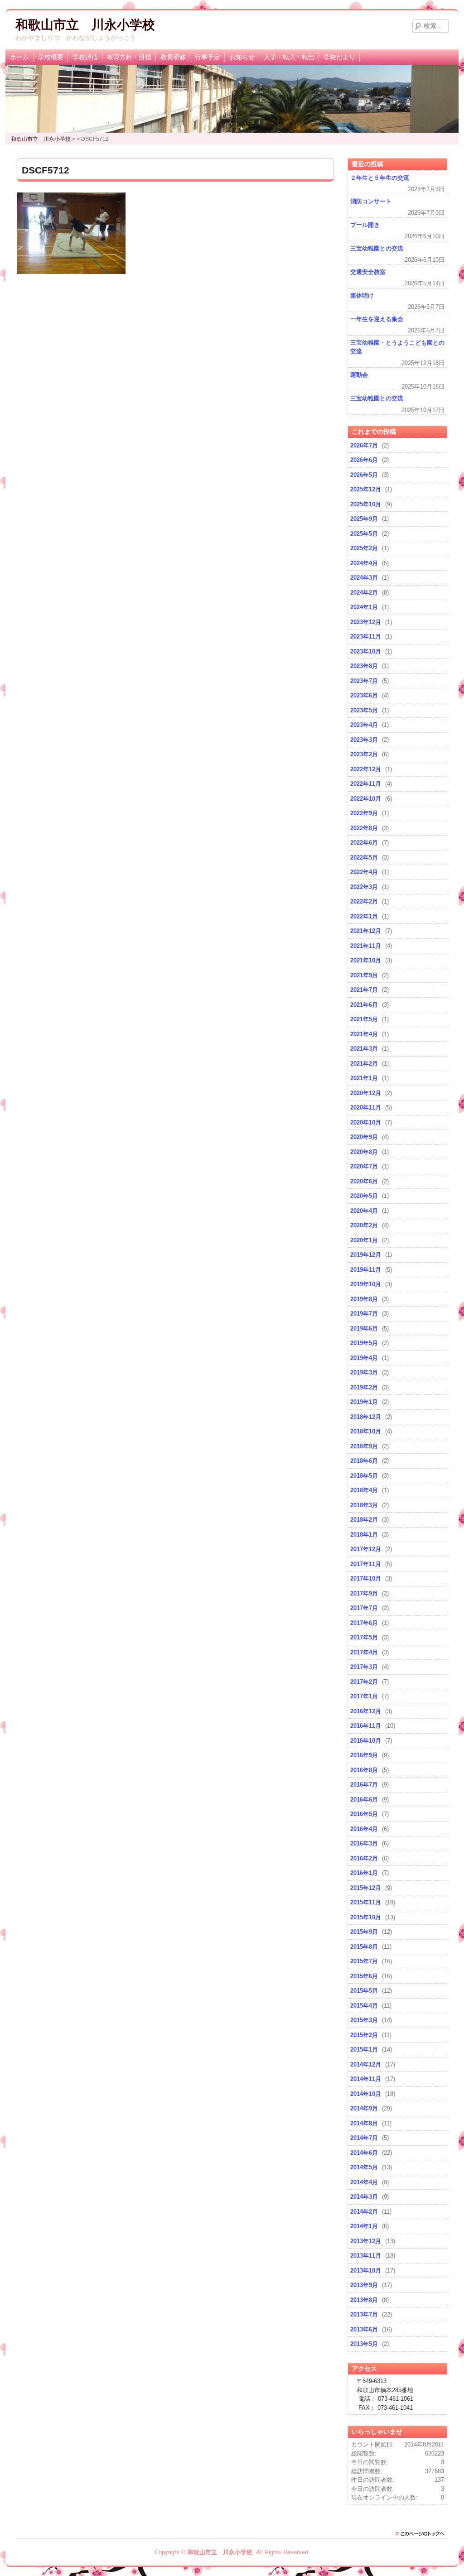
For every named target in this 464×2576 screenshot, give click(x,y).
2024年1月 (364, 607)
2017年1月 (364, 1696)
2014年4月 (364, 2182)
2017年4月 (364, 1652)
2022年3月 (364, 887)
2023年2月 (364, 754)
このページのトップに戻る (422, 2534)
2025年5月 (364, 534)
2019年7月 (364, 1314)
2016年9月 (364, 1755)
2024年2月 (364, 593)
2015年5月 (364, 1991)
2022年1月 (364, 916)
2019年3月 (364, 1372)
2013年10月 (366, 2271)
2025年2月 (364, 548)
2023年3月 (364, 740)
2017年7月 (364, 1608)
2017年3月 (364, 1667)
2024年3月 (364, 578)
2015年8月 (364, 1947)
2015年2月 (364, 2035)
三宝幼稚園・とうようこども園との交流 (397, 347)
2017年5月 (364, 1637)
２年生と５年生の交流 (380, 178)
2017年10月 (366, 1579)
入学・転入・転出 (289, 57)
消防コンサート (371, 201)
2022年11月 (366, 784)
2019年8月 (364, 1299)
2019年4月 (364, 1358)
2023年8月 (364, 666)
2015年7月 (364, 1961)
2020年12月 (366, 1093)
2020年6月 (364, 1181)
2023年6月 (364, 695)
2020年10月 (366, 1122)
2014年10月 (366, 2094)
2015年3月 (364, 2020)
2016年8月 (364, 1770)
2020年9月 (364, 1137)
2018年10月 (366, 1431)
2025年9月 (364, 519)
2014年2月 (364, 2212)
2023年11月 (366, 637)
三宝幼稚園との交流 (377, 248)
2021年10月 (366, 960)
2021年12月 (366, 931)
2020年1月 (364, 1240)
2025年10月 (366, 504)
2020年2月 (364, 1225)
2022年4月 (364, 872)
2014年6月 (364, 2153)
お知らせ (242, 57)
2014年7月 (364, 2138)
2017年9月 (364, 1593)
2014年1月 (364, 2226)
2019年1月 (364, 1402)
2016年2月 (364, 1858)
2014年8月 (364, 2123)
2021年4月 (364, 1034)
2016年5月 (364, 1814)
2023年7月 (364, 681)
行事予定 (208, 57)
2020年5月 (364, 1196)
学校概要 (51, 57)
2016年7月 (364, 1785)
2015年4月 (364, 2006)
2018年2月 (364, 1520)
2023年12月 (366, 622)
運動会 (359, 375)
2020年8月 (364, 1152)
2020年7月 (364, 1166)
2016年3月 (364, 1843)
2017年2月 (364, 1682)
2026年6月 (364, 460)
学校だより (339, 57)
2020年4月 (364, 1211)
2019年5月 (364, 1343)
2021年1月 (364, 1078)
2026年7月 (364, 445)
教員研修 (173, 57)
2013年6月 (364, 2329)
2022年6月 (364, 843)
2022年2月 (364, 901)
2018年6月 (364, 1461)
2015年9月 (364, 1932)
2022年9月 (364, 813)
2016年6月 (364, 1800)
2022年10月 (366, 799)
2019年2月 (364, 1387)
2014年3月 (364, 2197)
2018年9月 (364, 1446)
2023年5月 (364, 710)
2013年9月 (364, 2285)
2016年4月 (364, 1829)
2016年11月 (366, 1726)
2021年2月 (364, 1064)
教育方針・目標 (129, 57)
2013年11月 (366, 2256)
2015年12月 (366, 1888)
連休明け (362, 296)
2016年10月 (366, 1741)
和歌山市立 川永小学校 (85, 25)
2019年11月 (366, 1270)
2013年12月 (366, 2241)
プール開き (365, 225)
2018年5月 (364, 1476)
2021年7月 (364, 990)
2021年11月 (366, 946)
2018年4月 (364, 1490)
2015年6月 (364, 1976)
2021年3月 (364, 1049)
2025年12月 (366, 489)
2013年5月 (364, 2344)
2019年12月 (366, 1255)
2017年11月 (366, 1564)
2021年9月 (364, 975)
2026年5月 (364, 475)
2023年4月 (364, 725)
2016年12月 (366, 1711)
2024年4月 (364, 563)
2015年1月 (364, 2050)
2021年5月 (364, 1019)
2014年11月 (366, 2079)
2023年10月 (366, 651)
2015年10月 (366, 1917)
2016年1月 (364, 1873)
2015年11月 (366, 1902)
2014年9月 (364, 2108)
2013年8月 (364, 2300)
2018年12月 (366, 1417)
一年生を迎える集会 (377, 319)
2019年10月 (366, 1284)
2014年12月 (366, 2064)
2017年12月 (366, 1549)
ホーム (19, 57)
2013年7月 (364, 2314)
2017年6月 (364, 1623)
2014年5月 (364, 2167)
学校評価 (85, 57)
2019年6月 (364, 1329)
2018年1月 (364, 1535)
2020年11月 (366, 1108)
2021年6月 (364, 1005)
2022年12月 (366, 769)
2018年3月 (364, 1505)
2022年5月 (364, 858)
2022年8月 (364, 828)
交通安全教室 (368, 272)
